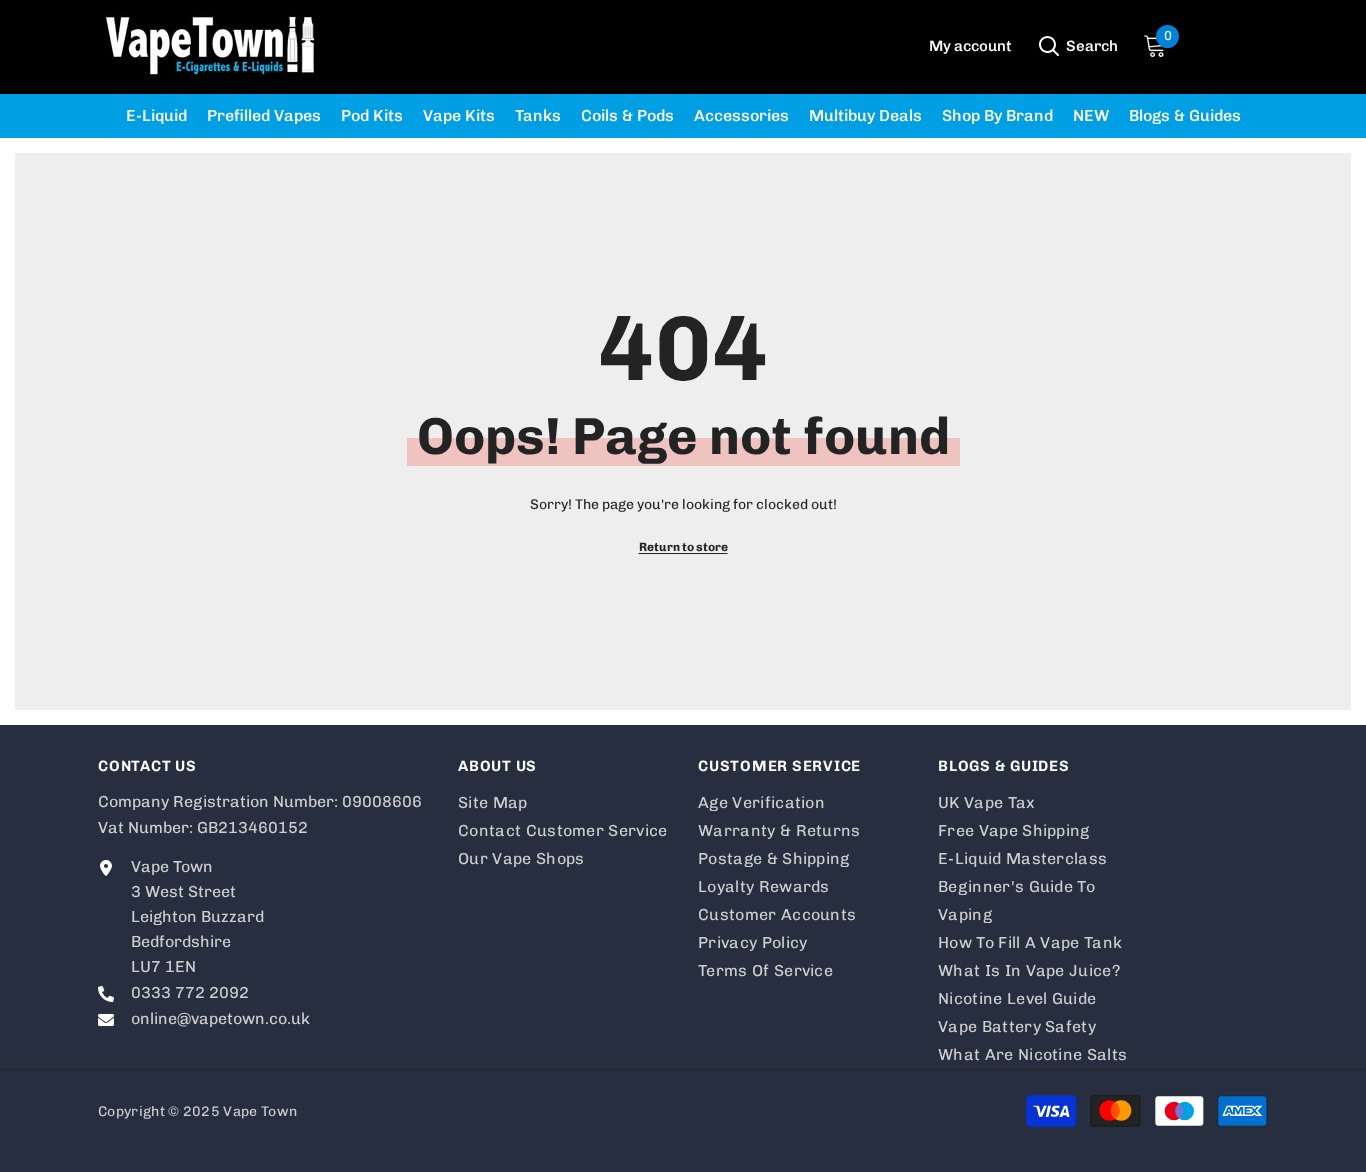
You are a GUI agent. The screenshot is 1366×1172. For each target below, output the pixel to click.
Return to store (683, 547)
